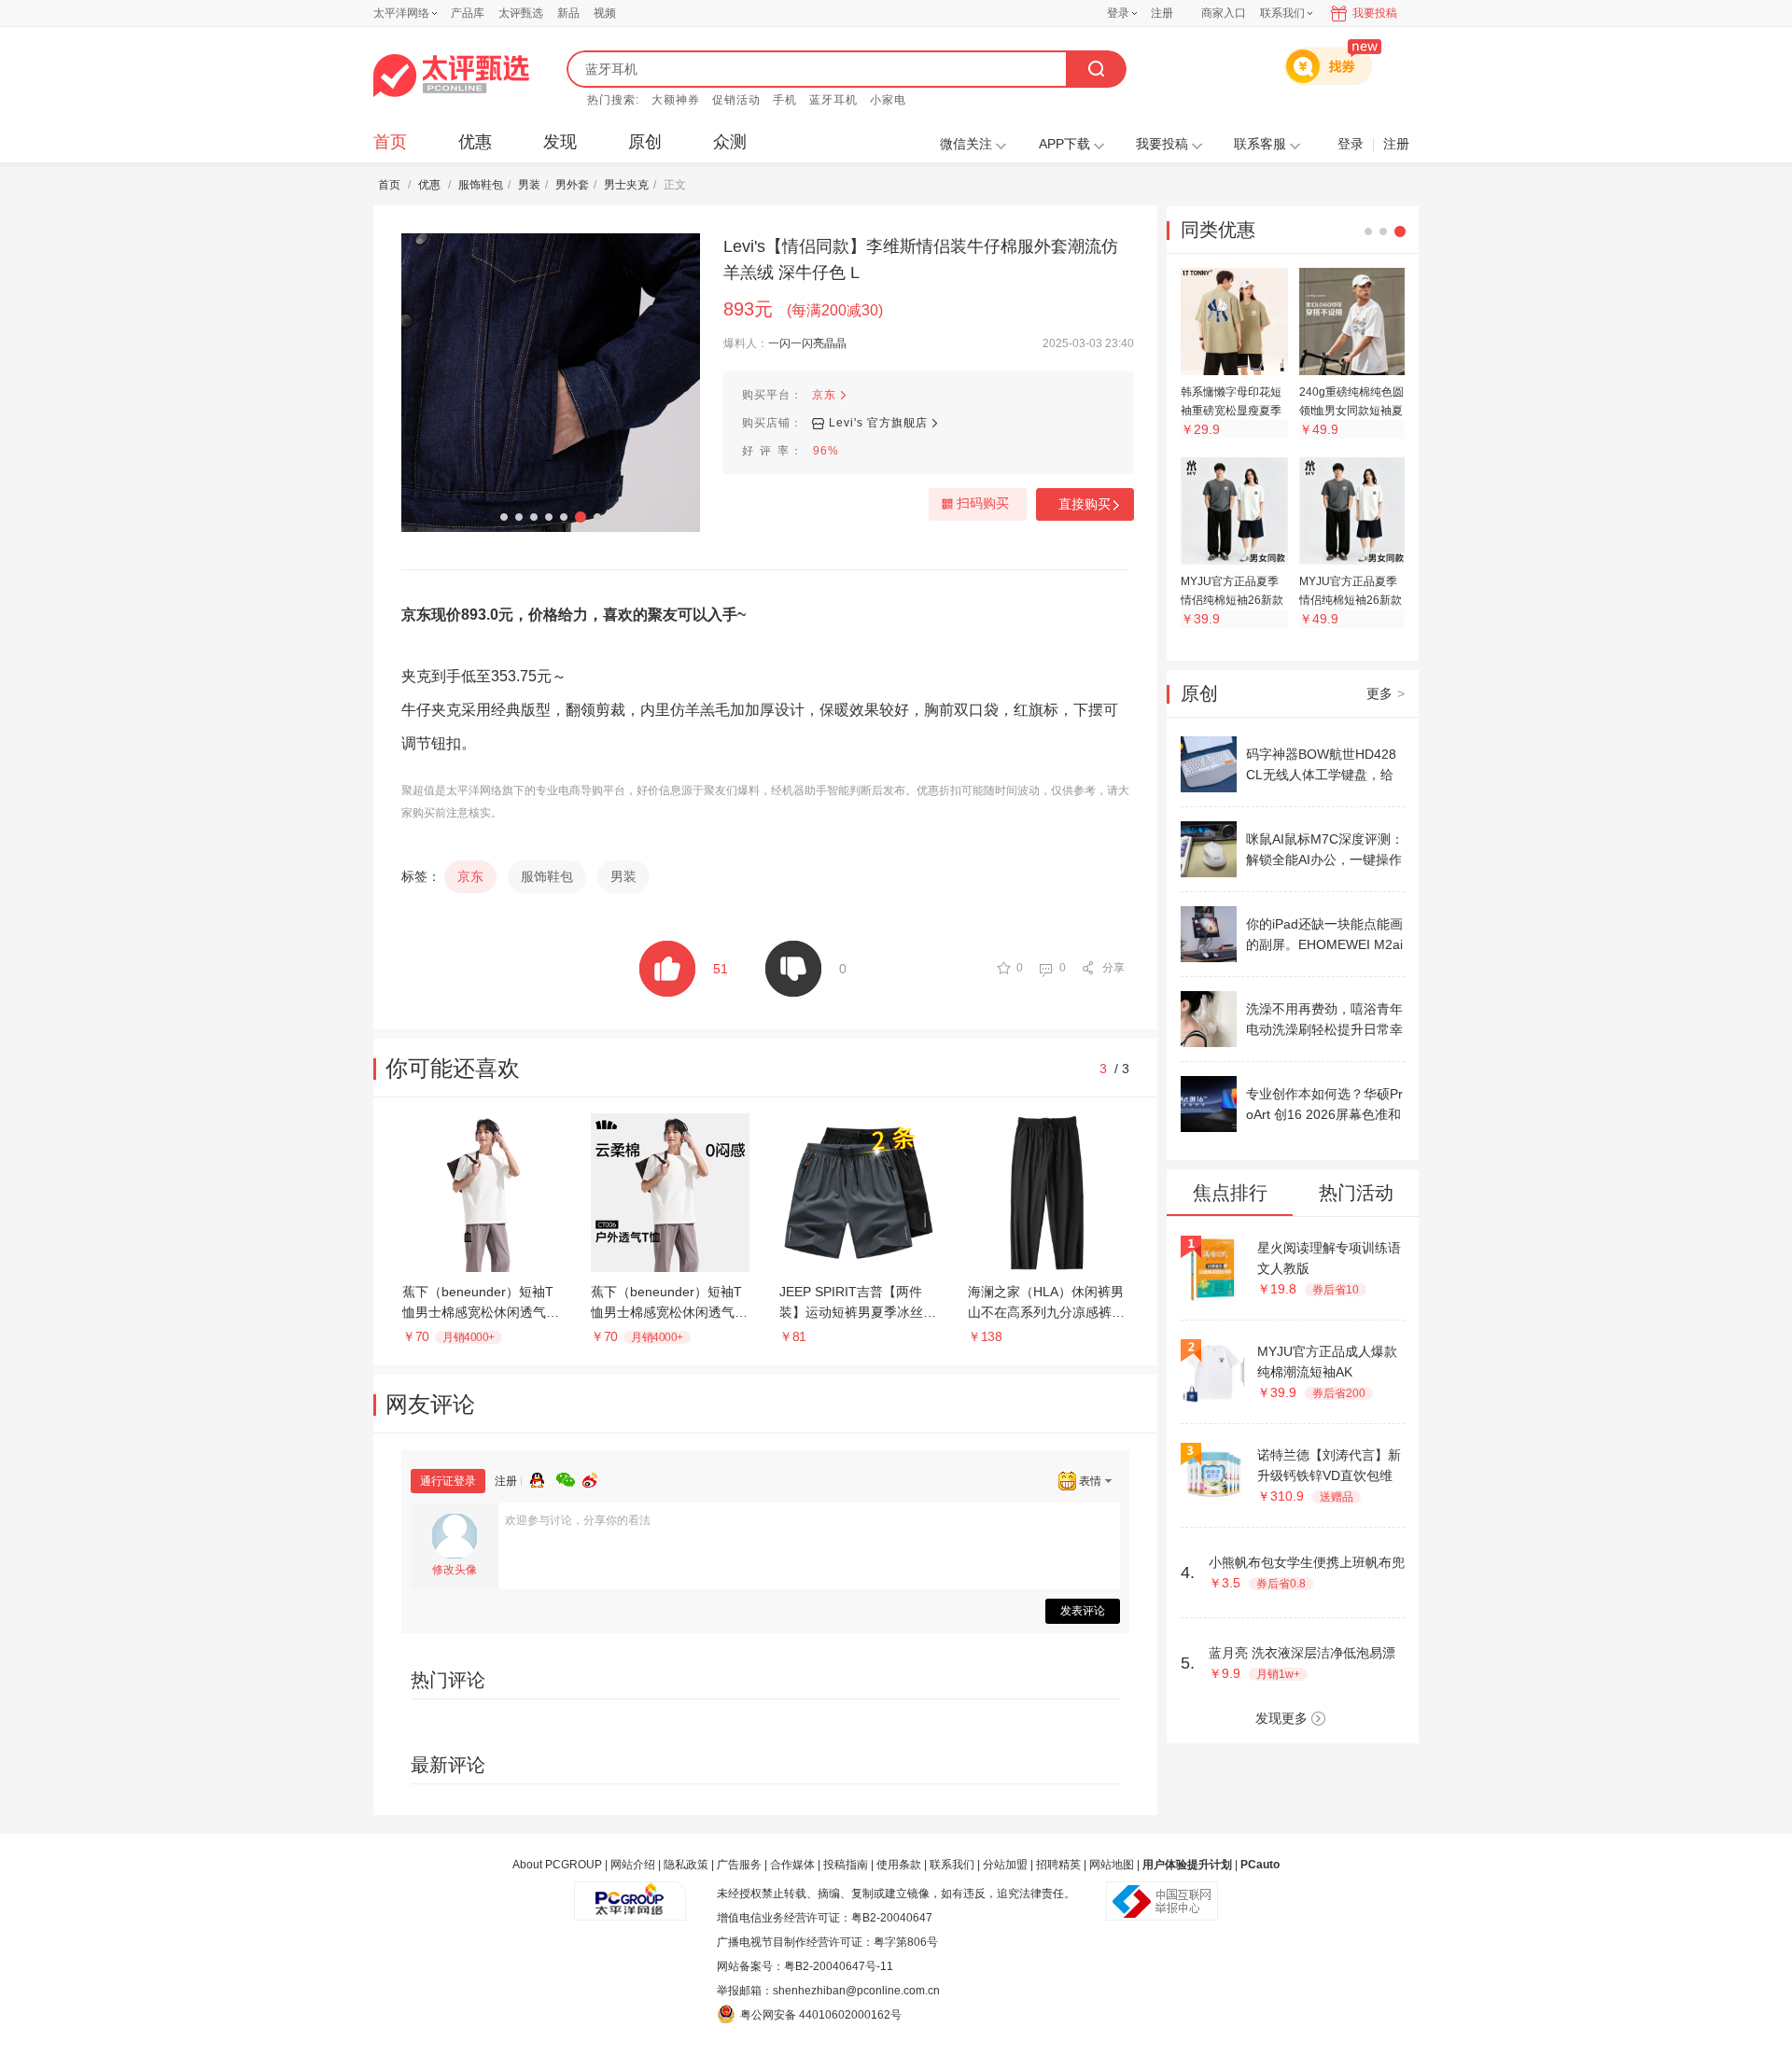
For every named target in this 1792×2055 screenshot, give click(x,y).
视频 (605, 13)
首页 (390, 142)
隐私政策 (686, 1865)
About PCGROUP (557, 1865)
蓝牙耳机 (833, 100)
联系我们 (952, 1865)
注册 (1162, 13)
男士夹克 (626, 185)
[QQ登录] (543, 1477)
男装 (529, 185)
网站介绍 (633, 1865)
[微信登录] (569, 1477)
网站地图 (1112, 1865)
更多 (1386, 693)
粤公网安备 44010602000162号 (821, 2015)
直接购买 (1085, 504)
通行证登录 (448, 1481)
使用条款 (899, 1865)
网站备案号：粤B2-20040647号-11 (805, 1966)
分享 (1113, 968)
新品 (568, 13)
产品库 (468, 13)
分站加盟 (1005, 1865)
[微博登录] (595, 1477)
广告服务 (739, 1865)
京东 (824, 395)
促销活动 (736, 100)
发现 (560, 142)
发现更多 (1281, 1718)
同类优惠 (1218, 230)
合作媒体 (792, 1865)
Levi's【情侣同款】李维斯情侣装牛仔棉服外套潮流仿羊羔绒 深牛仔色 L (921, 259)
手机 (785, 100)
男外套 (572, 185)
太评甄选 (521, 13)
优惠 (475, 142)
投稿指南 (846, 1865)
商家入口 (1224, 13)
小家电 (888, 100)
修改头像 (455, 1570)
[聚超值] (451, 76)
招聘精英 (1058, 1865)
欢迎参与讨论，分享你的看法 (578, 1520)
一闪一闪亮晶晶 (807, 343)
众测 (730, 142)
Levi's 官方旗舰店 (878, 423)
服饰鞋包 (481, 185)
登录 (1118, 13)
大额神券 (676, 100)
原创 (645, 142)
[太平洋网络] (630, 1894)
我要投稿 (1375, 13)
